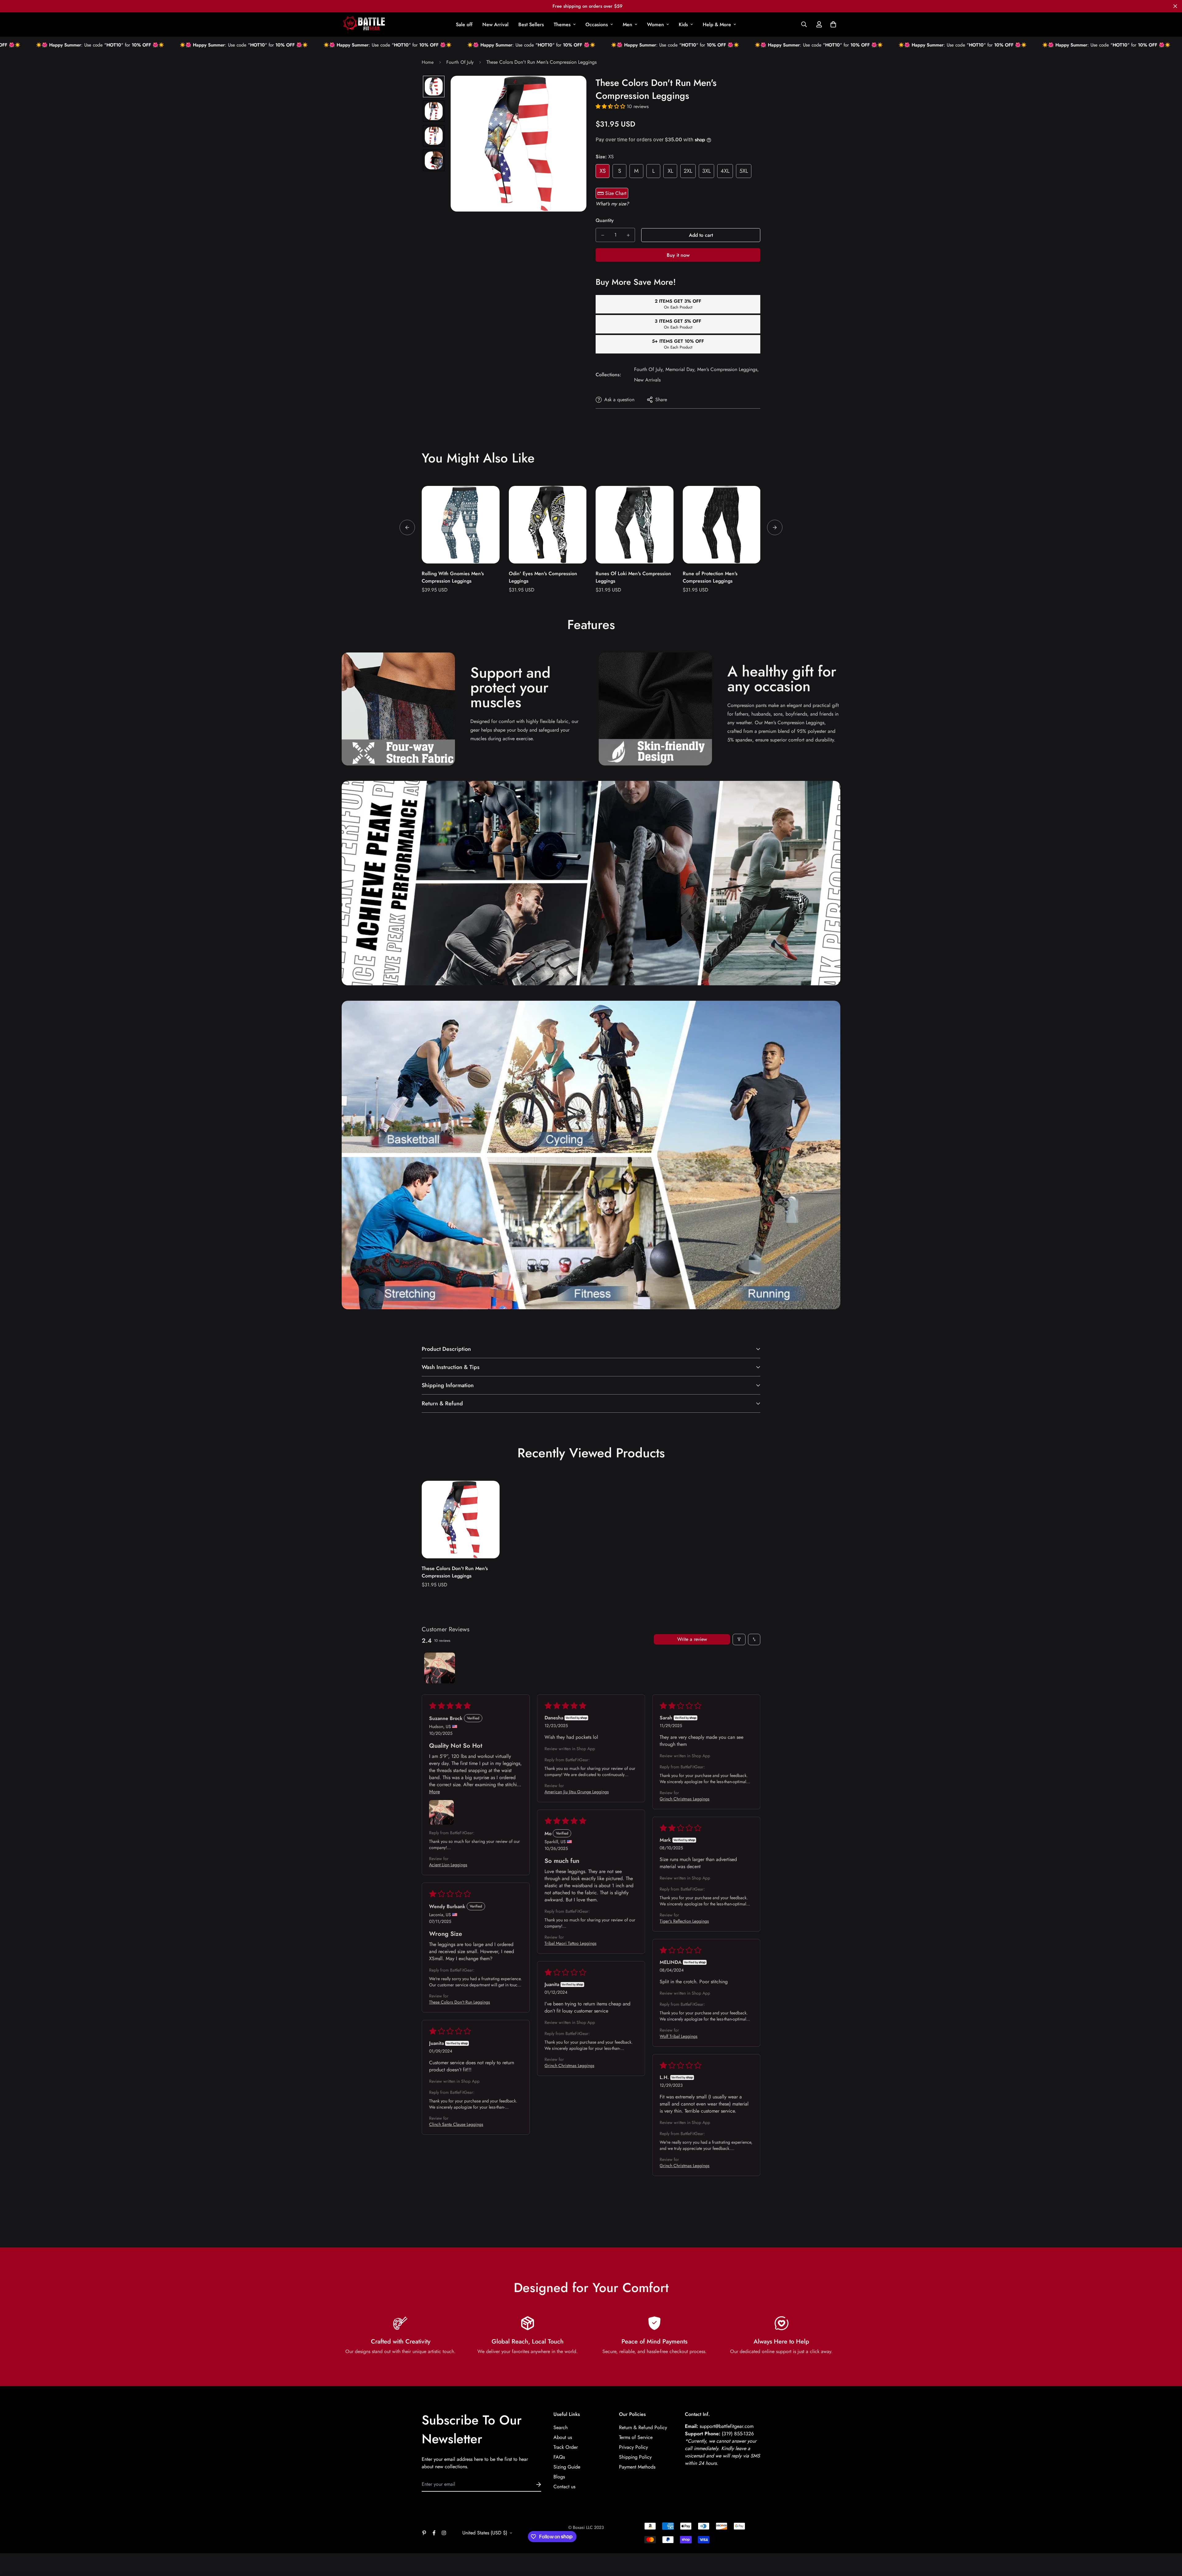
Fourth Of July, (649, 369)
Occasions (597, 24)
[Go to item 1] (440, 1668)
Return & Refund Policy (643, 2427)
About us (563, 2437)
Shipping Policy (635, 2457)
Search (561, 2427)
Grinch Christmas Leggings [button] (685, 1799)
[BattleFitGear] (364, 24)
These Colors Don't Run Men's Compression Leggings (455, 1572)
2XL (688, 171)
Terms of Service (636, 2437)
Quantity (605, 220)
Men (627, 24)
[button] (832, 24)
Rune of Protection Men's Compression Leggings (710, 577)
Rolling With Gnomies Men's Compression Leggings (453, 577)
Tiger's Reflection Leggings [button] (684, 1921)
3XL (706, 171)
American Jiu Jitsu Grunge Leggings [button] (577, 1792)
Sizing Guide (567, 2467)
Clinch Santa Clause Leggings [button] (456, 2124)
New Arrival (495, 24)
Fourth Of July (460, 62)
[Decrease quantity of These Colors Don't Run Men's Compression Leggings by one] (603, 235)
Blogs (559, 2477)
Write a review (692, 1639)
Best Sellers (531, 24)
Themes (562, 24)
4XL (725, 171)
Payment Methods (637, 2467)
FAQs (559, 2457)
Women (655, 24)
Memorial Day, (681, 369)
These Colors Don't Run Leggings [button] (460, 2002)
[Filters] (739, 1639)
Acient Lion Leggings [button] (448, 1865)
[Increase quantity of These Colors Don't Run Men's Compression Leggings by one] (628, 235)
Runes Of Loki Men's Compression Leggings (633, 577)
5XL (744, 171)
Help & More (717, 24)
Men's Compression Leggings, (728, 369)
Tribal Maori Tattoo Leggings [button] (571, 1943)
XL (670, 171)
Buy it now (678, 255)
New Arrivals (647, 380)
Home (428, 62)
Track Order (566, 2447)
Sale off (464, 24)
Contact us (564, 2487)
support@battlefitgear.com (727, 2426)
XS (603, 171)
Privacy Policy (633, 2447)
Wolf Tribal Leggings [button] (679, 2036)
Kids (683, 24)
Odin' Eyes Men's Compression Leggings (543, 577)
